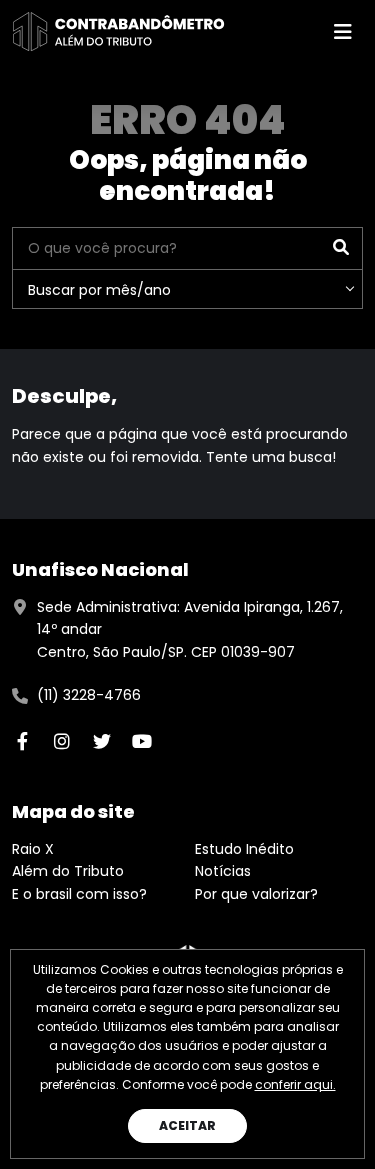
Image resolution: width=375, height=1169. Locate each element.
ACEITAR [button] (187, 1125)
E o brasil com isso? (79, 894)
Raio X (33, 849)
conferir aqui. (295, 1084)
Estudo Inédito (244, 849)
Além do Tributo (68, 871)
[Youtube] (142, 741)
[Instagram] (62, 741)
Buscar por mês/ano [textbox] (99, 290)
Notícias (223, 871)
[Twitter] (102, 741)
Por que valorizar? (256, 894)
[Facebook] (22, 741)
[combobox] (187, 289)
